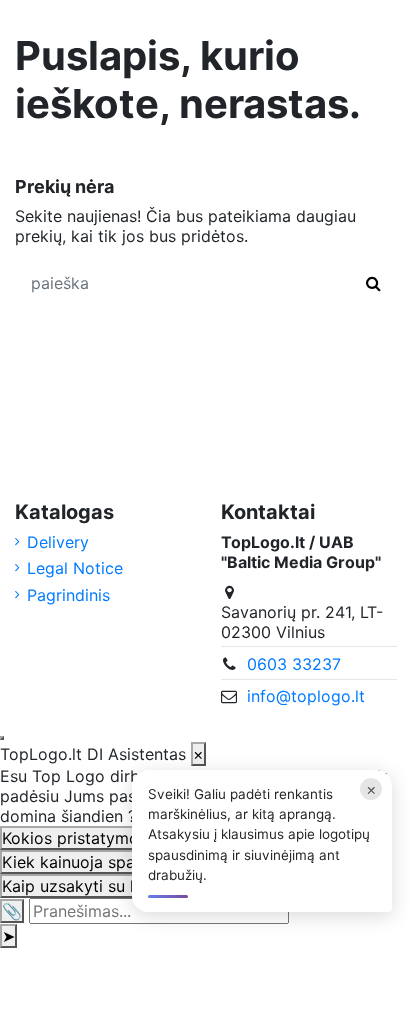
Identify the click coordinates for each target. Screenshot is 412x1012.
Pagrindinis (68, 595)
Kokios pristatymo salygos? (106, 838)
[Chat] (2, 738)
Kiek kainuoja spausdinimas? (110, 862)
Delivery (58, 542)
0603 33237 (294, 664)
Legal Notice (75, 568)
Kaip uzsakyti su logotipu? (101, 886)
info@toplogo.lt (306, 696)
